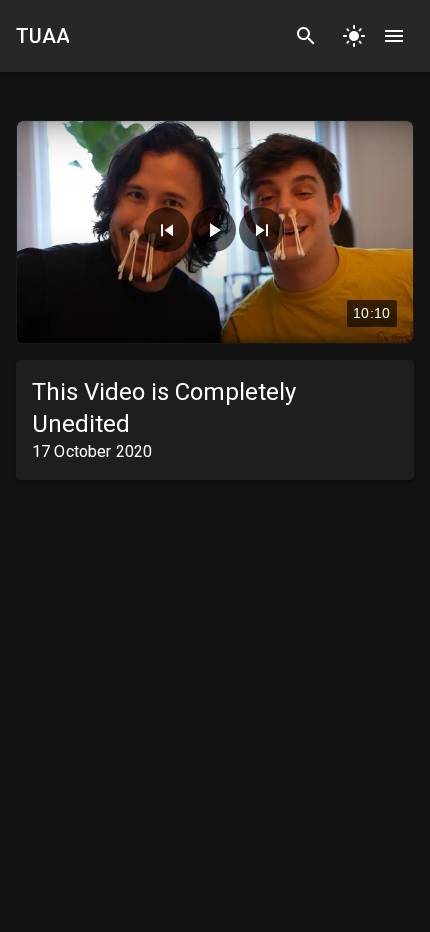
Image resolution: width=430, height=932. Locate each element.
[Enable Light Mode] (354, 36)
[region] (215, 232)
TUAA (42, 36)
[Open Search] (306, 36)
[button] (166, 229)
